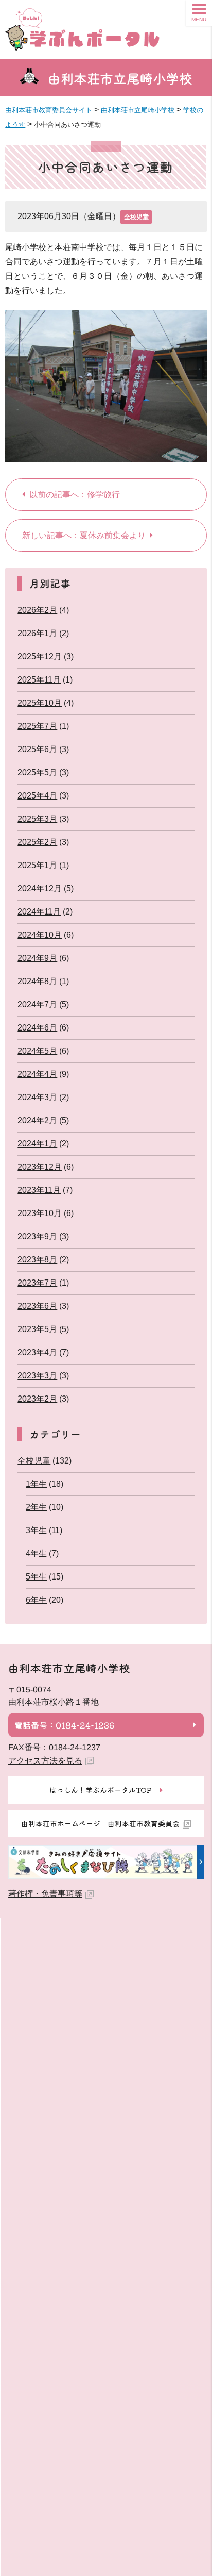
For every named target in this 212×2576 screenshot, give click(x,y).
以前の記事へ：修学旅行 (75, 495)
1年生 (36, 1484)
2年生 (36, 1507)
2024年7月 (37, 1004)
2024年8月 (37, 981)
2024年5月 (37, 1051)
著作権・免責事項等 (45, 1894)
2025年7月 (37, 726)
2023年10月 (40, 1213)
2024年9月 (37, 958)
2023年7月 (37, 1283)
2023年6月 (37, 1306)
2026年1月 (37, 633)
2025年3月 (37, 819)
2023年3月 (37, 1376)
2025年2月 (37, 842)
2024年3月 (37, 1097)
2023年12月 (40, 1167)
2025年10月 (40, 703)
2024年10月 (40, 935)
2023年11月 (39, 1190)
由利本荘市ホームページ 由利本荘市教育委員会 (100, 1823)
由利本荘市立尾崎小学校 (120, 78)
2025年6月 (37, 749)
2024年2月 (37, 1120)
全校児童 (136, 217)
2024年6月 (37, 1028)
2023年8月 (37, 1260)
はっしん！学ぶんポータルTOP (101, 1790)
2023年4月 (37, 1352)
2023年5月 (37, 1329)
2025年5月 (37, 772)
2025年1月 (37, 865)
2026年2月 (37, 610)
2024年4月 (37, 1074)
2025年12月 (40, 657)
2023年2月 (37, 1399)
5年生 (36, 1577)
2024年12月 (40, 888)
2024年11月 (39, 912)
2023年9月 (37, 1236)
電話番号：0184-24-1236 (64, 1724)
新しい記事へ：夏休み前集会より (84, 535)
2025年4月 (37, 796)
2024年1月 (37, 1144)
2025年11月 (39, 680)
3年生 (36, 1530)
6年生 (36, 1600)
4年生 (36, 1553)
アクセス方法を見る (45, 1761)
